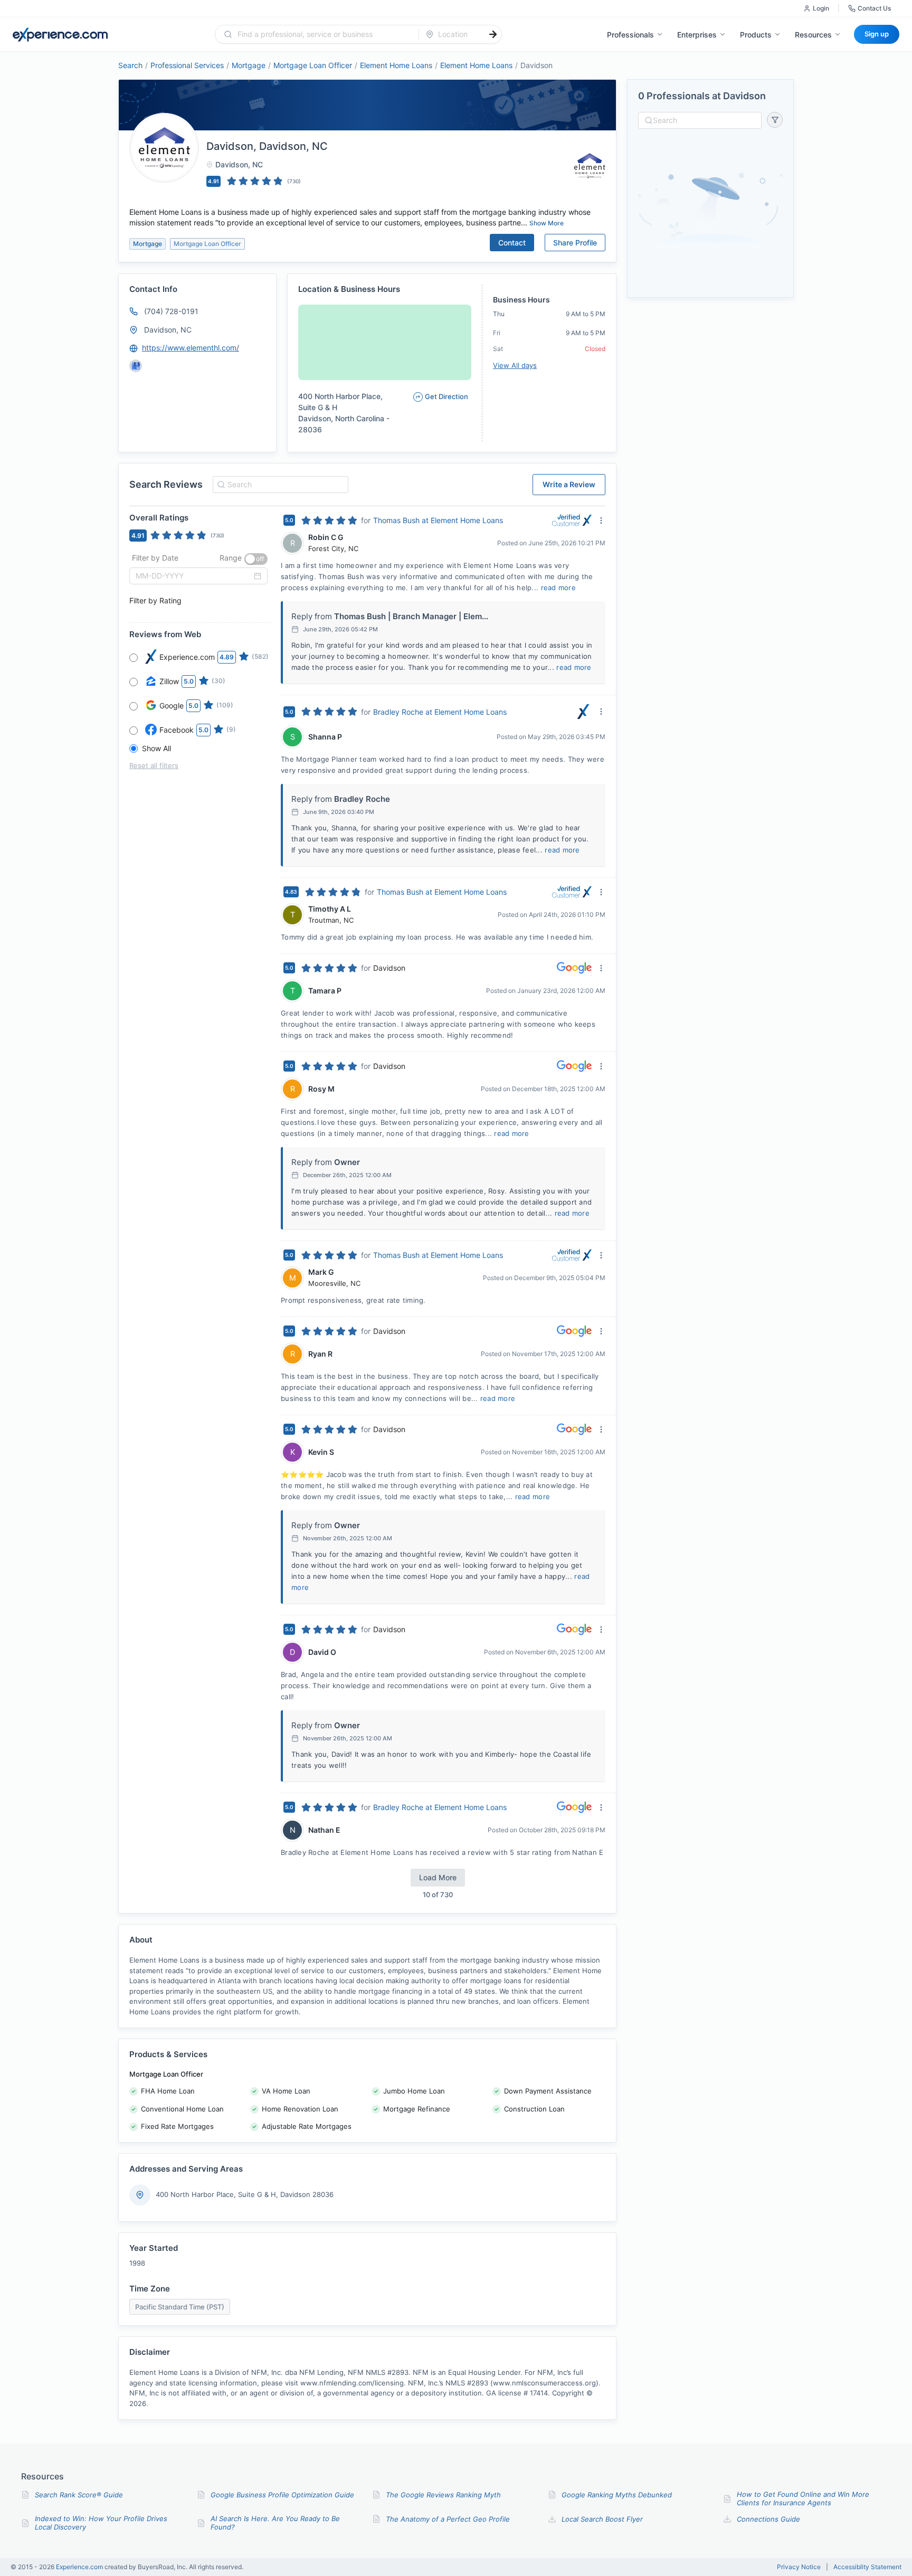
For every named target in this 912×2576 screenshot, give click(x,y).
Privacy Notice (799, 2567)
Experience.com (80, 2567)
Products (756, 35)
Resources (813, 35)
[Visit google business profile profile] (136, 366)
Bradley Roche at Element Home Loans (440, 712)
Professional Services (187, 65)
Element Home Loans (396, 65)
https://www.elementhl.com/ (191, 348)
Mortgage (249, 65)
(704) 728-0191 (171, 311)
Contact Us (874, 8)
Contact (512, 243)
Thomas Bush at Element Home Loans (438, 520)
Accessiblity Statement (867, 2567)
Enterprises (697, 35)
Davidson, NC (168, 330)
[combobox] (323, 34)
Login (821, 8)
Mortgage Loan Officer (313, 65)
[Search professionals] (493, 34)
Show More (547, 223)
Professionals (630, 35)
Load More (438, 1877)
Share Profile (575, 243)
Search (130, 65)
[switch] (256, 559)
